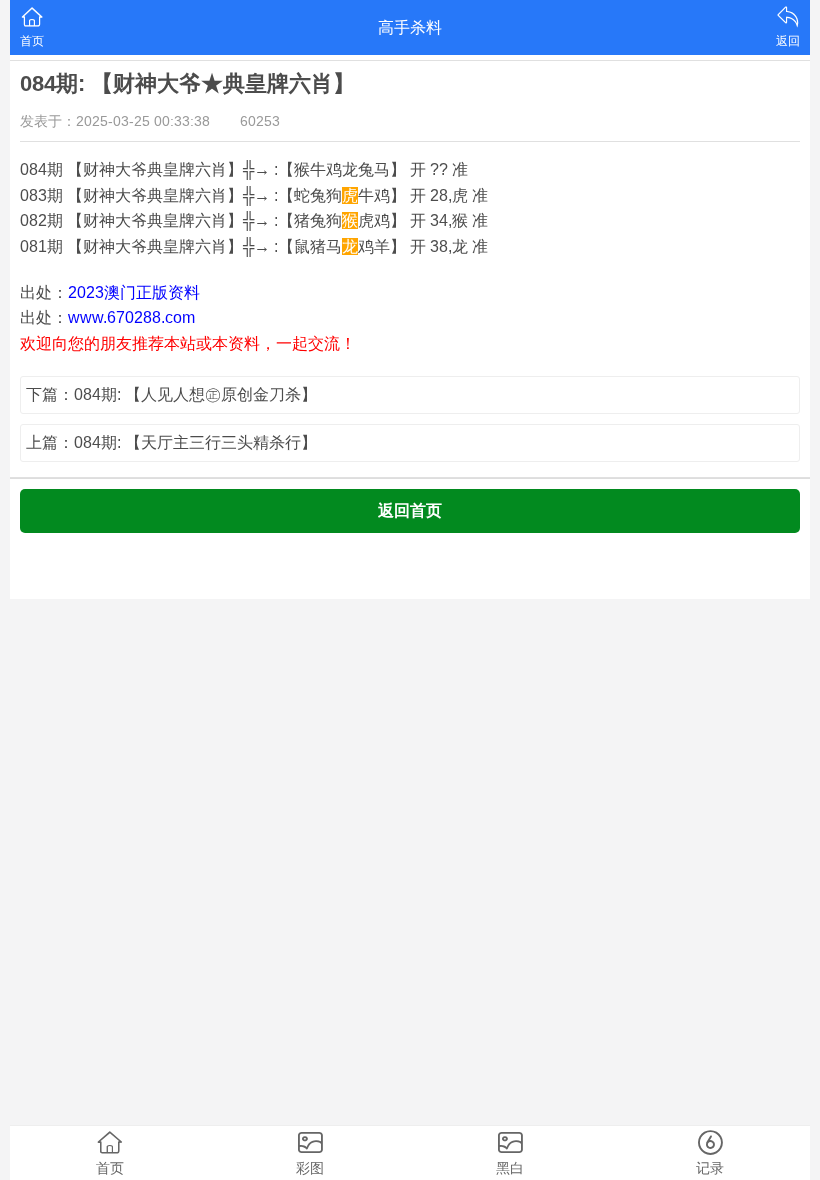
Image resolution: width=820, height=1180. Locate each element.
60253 (260, 121)
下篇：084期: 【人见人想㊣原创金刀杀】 (171, 394)
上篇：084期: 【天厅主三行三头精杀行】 (171, 442)
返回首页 (410, 510)
